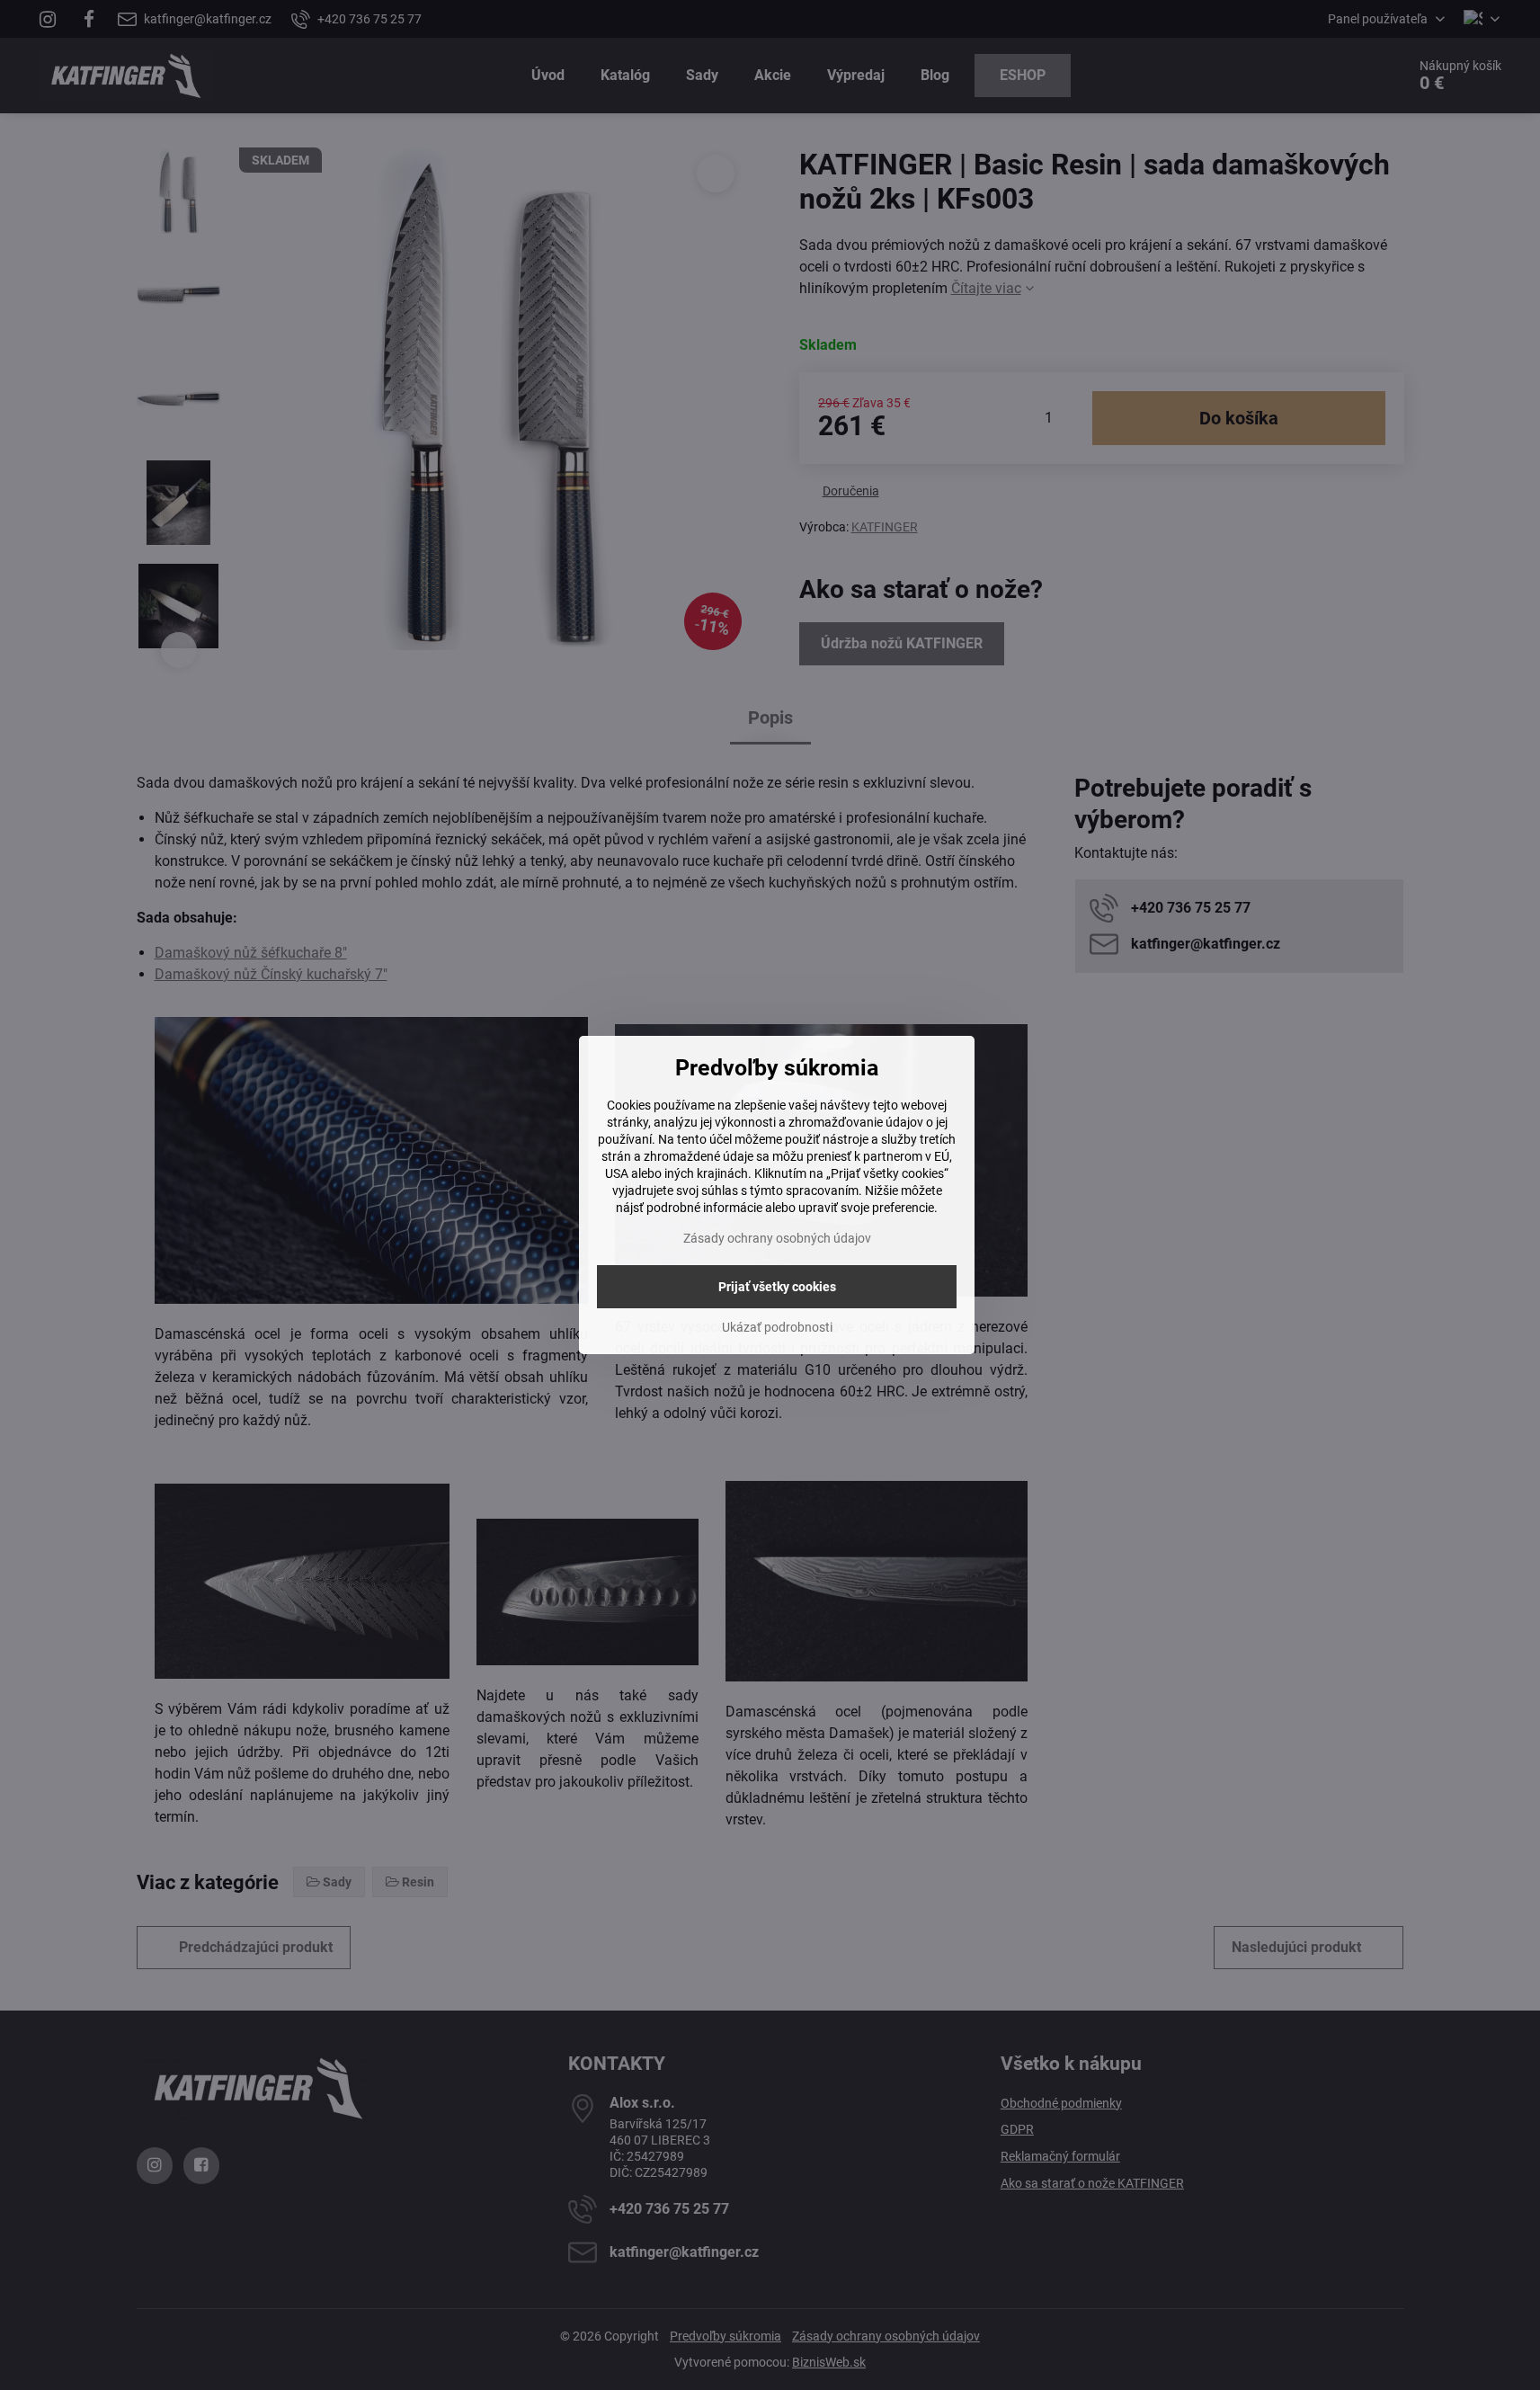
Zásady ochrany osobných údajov (777, 1238)
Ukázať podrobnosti (777, 1327)
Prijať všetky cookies (777, 1287)
